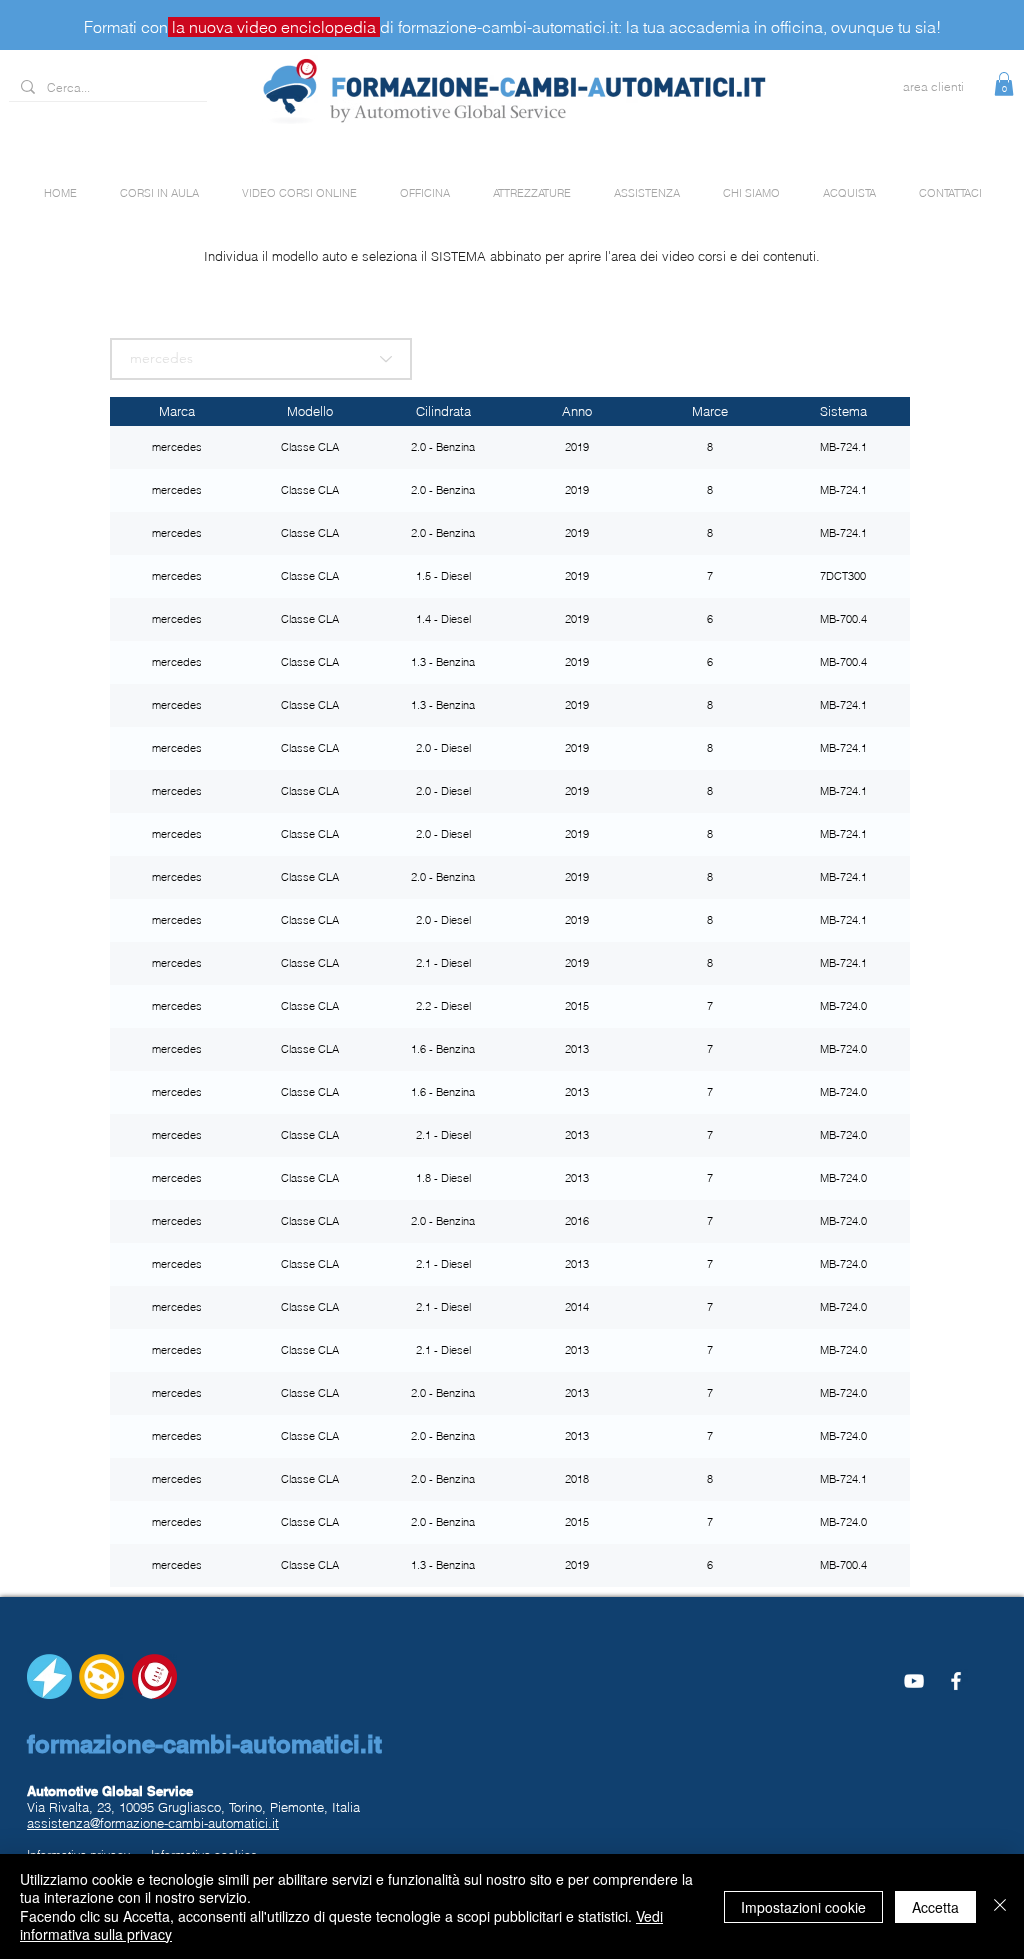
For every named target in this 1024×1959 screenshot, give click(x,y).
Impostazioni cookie (803, 1907)
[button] (1004, 84)
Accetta (935, 1907)
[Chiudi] (1000, 1906)
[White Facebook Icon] (956, 1681)
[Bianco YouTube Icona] (914, 1681)
